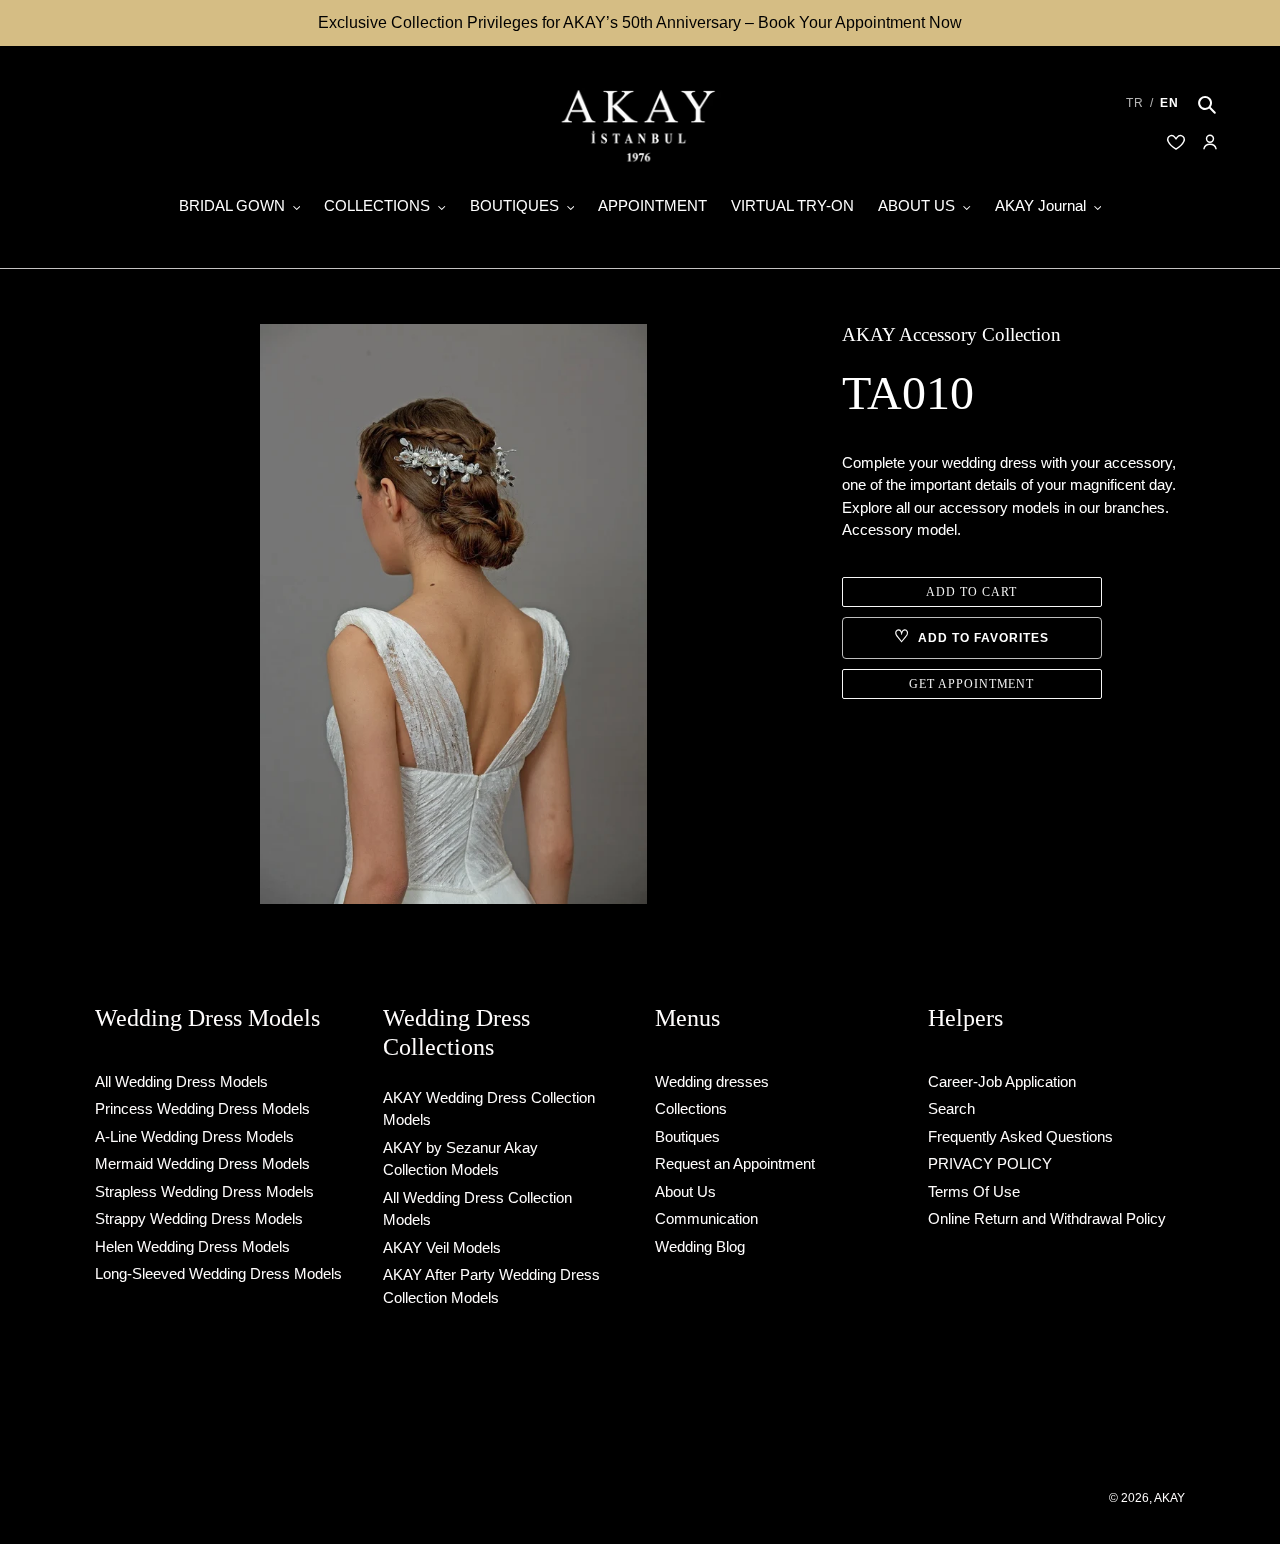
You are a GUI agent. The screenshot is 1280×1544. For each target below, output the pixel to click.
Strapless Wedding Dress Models (204, 1191)
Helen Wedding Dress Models (192, 1246)
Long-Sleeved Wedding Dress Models (218, 1273)
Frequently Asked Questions (1020, 1136)
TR (1135, 103)
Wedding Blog (700, 1246)
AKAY (1169, 1498)
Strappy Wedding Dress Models (199, 1218)
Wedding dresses (712, 1081)
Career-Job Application (1002, 1081)
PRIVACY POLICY (990, 1163)
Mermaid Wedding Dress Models (202, 1163)
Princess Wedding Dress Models (202, 1108)
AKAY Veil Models (442, 1247)
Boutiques (687, 1136)
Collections (691, 1108)
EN (1169, 103)
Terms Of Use (974, 1191)
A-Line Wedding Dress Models (194, 1136)
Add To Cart (971, 592)
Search (951, 1108)
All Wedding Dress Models (181, 1081)
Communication (706, 1218)
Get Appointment (971, 684)
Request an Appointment (735, 1163)
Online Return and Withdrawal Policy (1047, 1218)
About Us (685, 1191)
